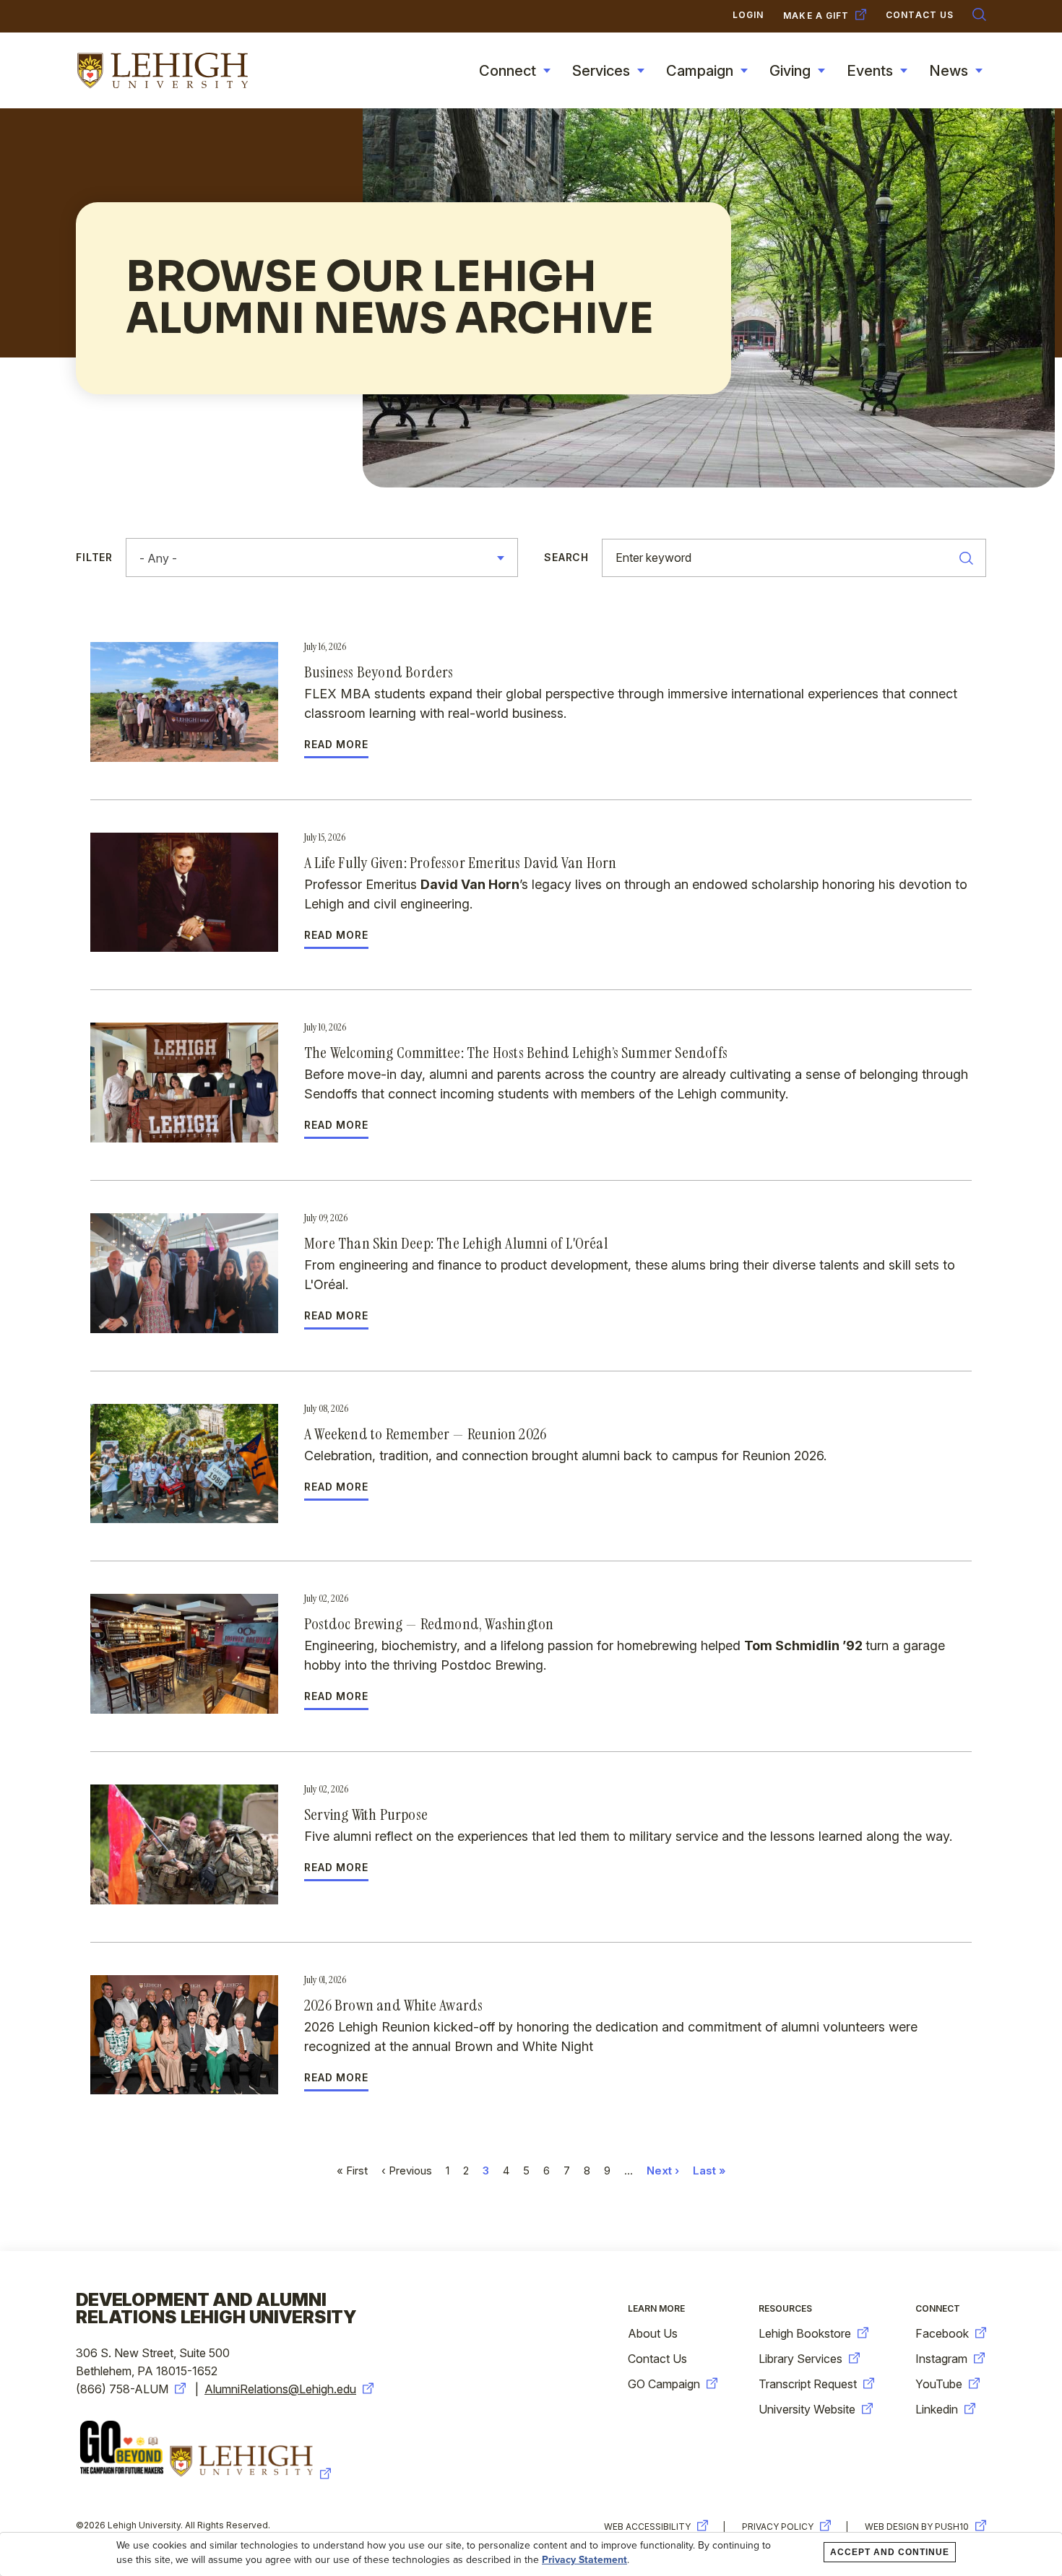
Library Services (800, 2359)
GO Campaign (664, 2384)
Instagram (941, 2359)
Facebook (942, 2333)
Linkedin (937, 2409)
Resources (785, 2308)
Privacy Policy (778, 2527)
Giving (790, 71)
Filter (94, 558)
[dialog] (531, 2554)
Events (870, 71)
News (949, 71)
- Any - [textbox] (158, 558)
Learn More (656, 2308)
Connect (508, 71)
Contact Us (657, 2359)
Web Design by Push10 (917, 2527)
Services (601, 71)
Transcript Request (808, 2384)
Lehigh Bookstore (805, 2333)
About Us (653, 2333)
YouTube (939, 2384)
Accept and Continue (890, 2552)
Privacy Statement (584, 2560)
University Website (807, 2409)
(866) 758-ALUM (122, 2389)
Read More (336, 745)
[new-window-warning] (252, 2474)
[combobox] (322, 558)
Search (566, 558)
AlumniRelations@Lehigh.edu (280, 2389)
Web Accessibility (647, 2527)
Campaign (700, 71)
